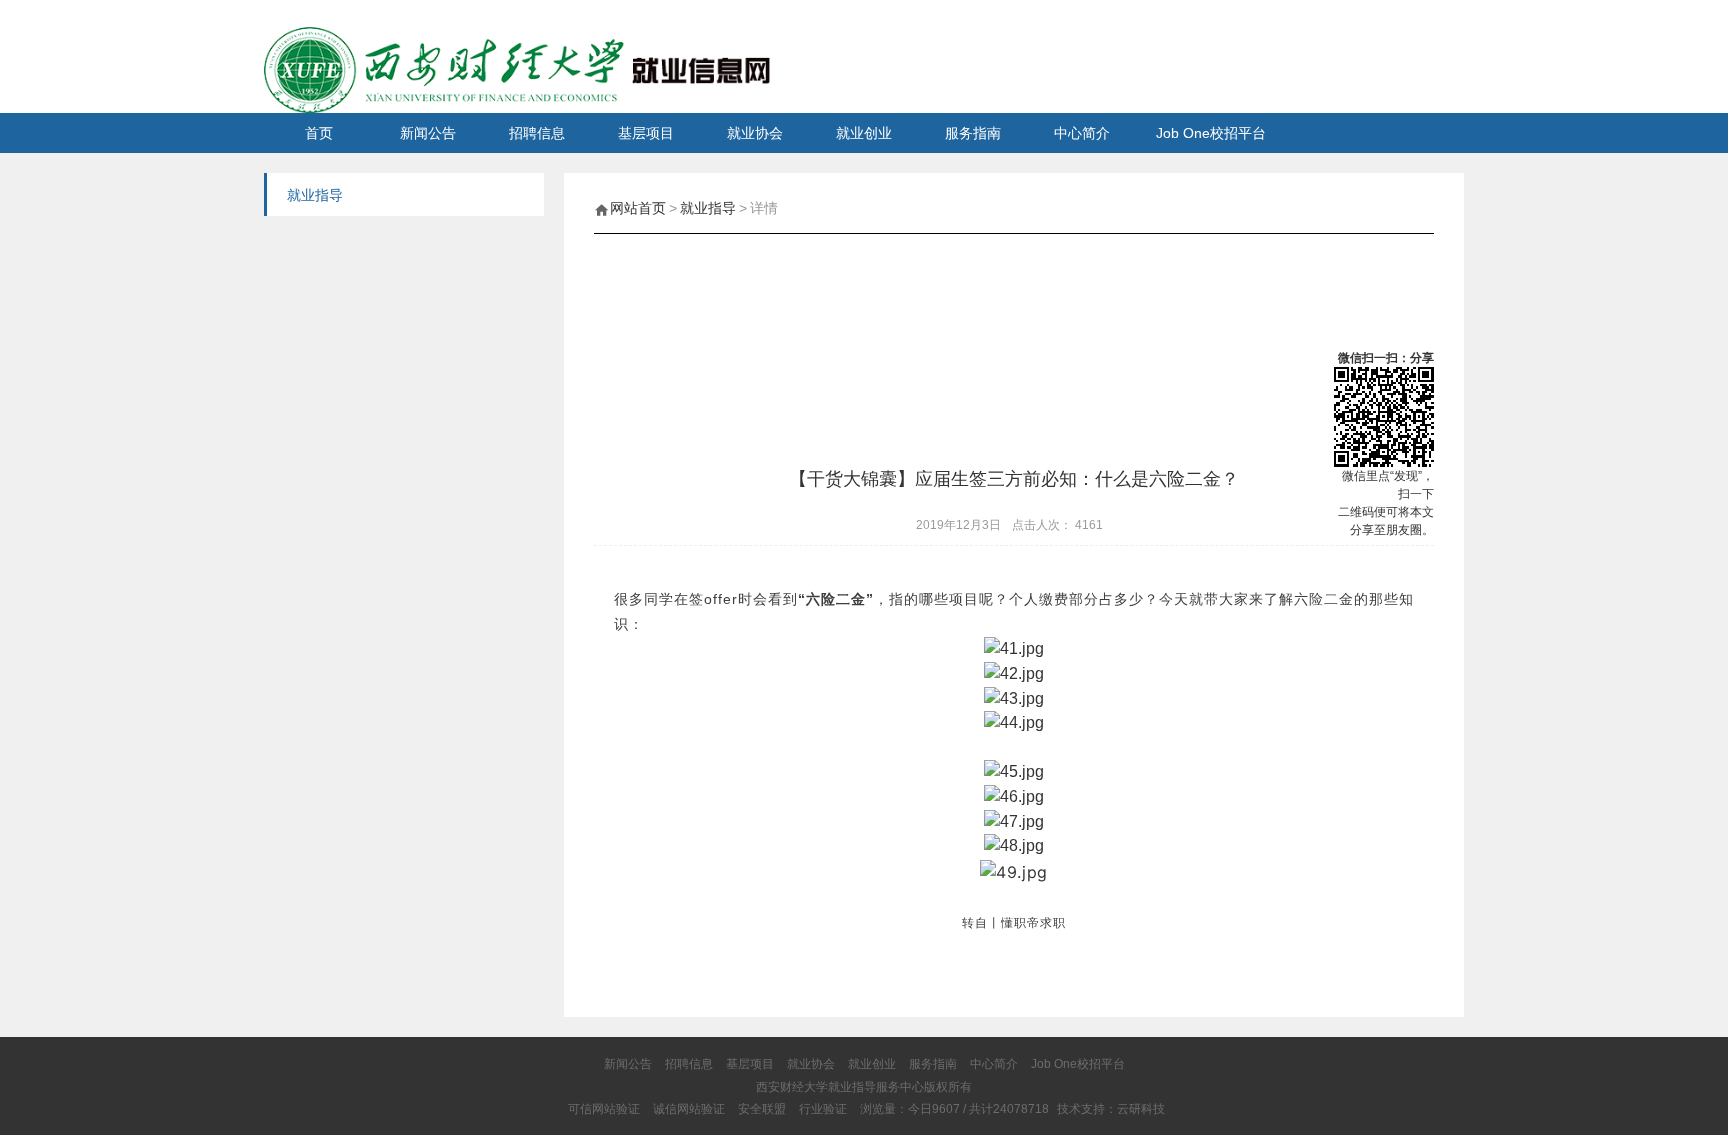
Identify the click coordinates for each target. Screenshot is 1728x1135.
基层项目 (646, 133)
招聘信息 (537, 133)
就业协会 (755, 133)
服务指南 (973, 133)
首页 (319, 133)
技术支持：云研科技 (1111, 1109)
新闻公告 (428, 133)
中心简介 (1082, 133)
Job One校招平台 (1211, 133)
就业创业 (864, 133)
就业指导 (708, 208)
